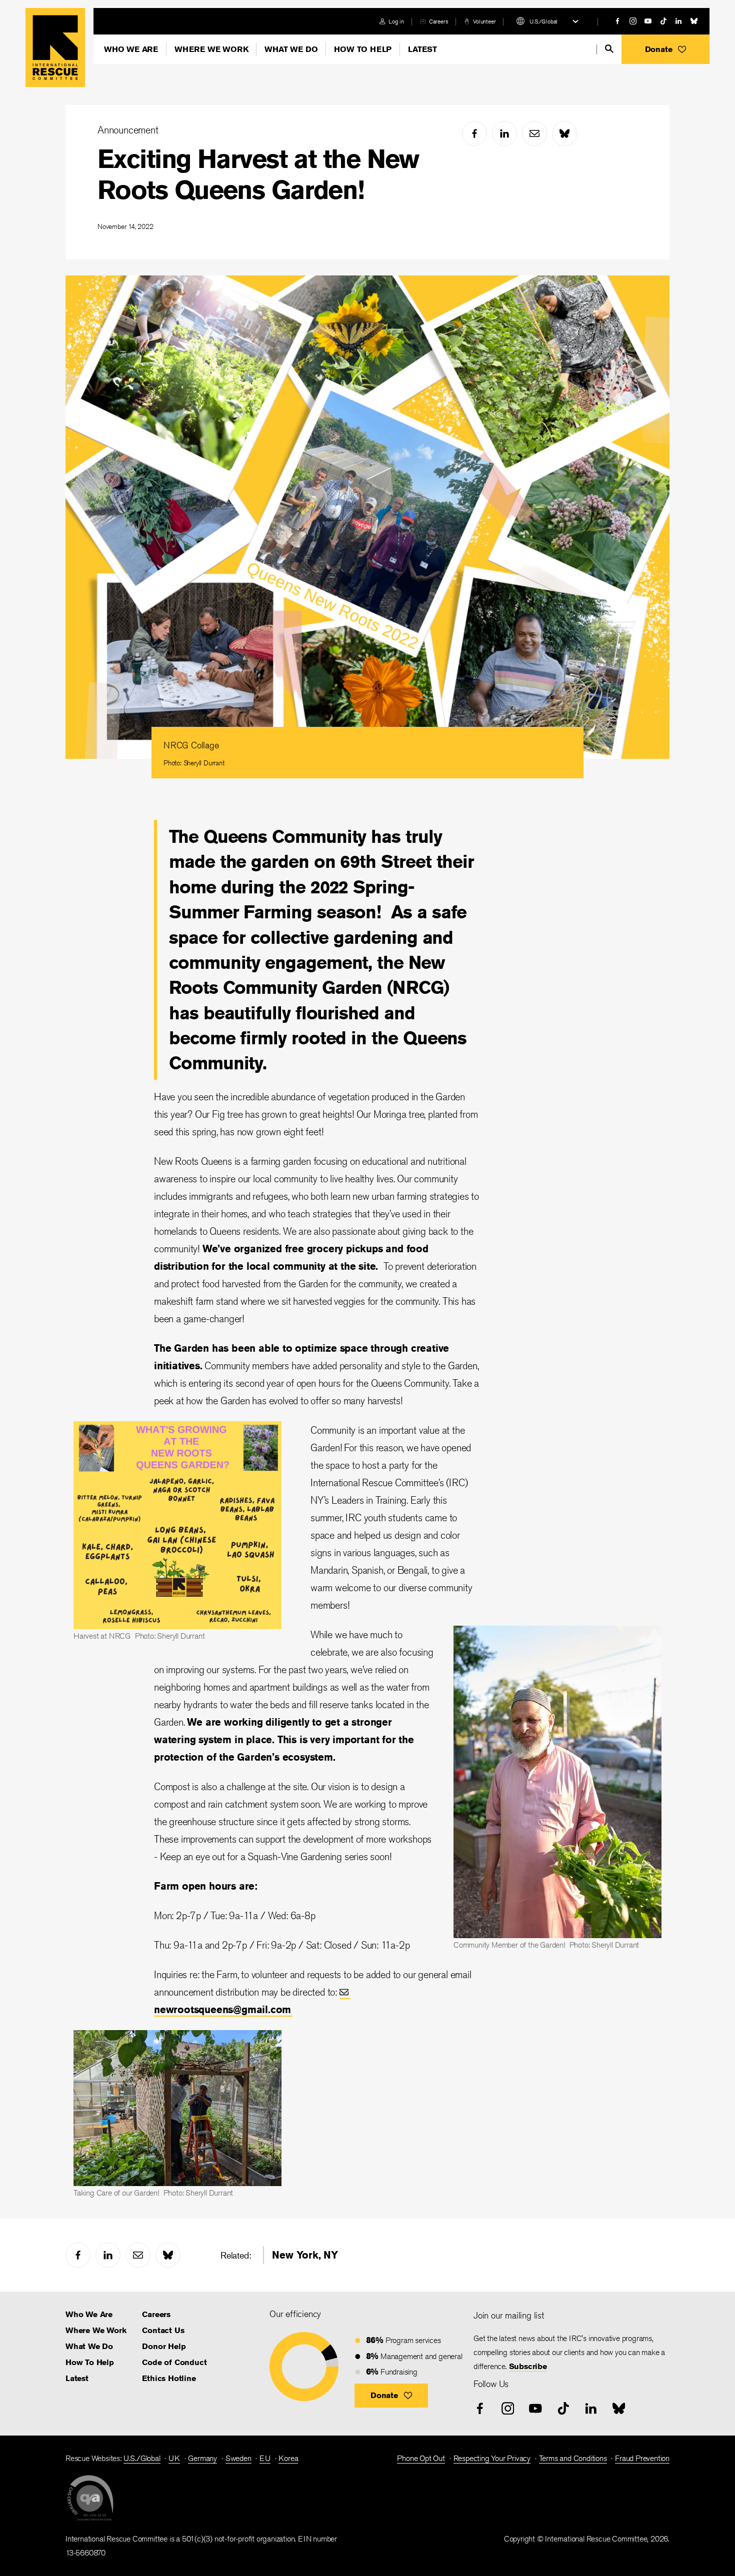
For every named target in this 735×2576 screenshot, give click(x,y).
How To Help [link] (90, 2362)
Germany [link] (202, 2458)
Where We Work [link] (96, 2330)
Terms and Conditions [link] (573, 2458)
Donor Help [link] (164, 2346)
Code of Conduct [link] (174, 2362)
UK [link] (174, 2458)
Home (55, 47)
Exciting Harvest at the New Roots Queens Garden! (258, 174)
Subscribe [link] (528, 2366)
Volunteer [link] (484, 21)
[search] (609, 49)
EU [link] (265, 2458)
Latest (422, 49)
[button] (665, 49)
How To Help (363, 49)
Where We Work (211, 49)
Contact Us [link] (163, 2330)
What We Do (291, 49)
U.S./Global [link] (142, 2458)
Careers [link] (439, 21)
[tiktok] (663, 21)
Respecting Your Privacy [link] (492, 2458)
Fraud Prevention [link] (642, 2458)
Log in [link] (396, 21)
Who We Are (131, 49)
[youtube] (648, 21)
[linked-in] (678, 21)
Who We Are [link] (89, 2314)
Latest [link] (77, 2378)
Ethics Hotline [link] (169, 2378)
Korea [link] (288, 2458)
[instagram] (633, 21)
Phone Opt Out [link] (421, 2458)
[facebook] (617, 21)
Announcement (128, 130)
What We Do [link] (89, 2346)
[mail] (534, 133)
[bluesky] (694, 21)
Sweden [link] (238, 2458)
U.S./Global (543, 21)
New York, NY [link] (305, 2255)
